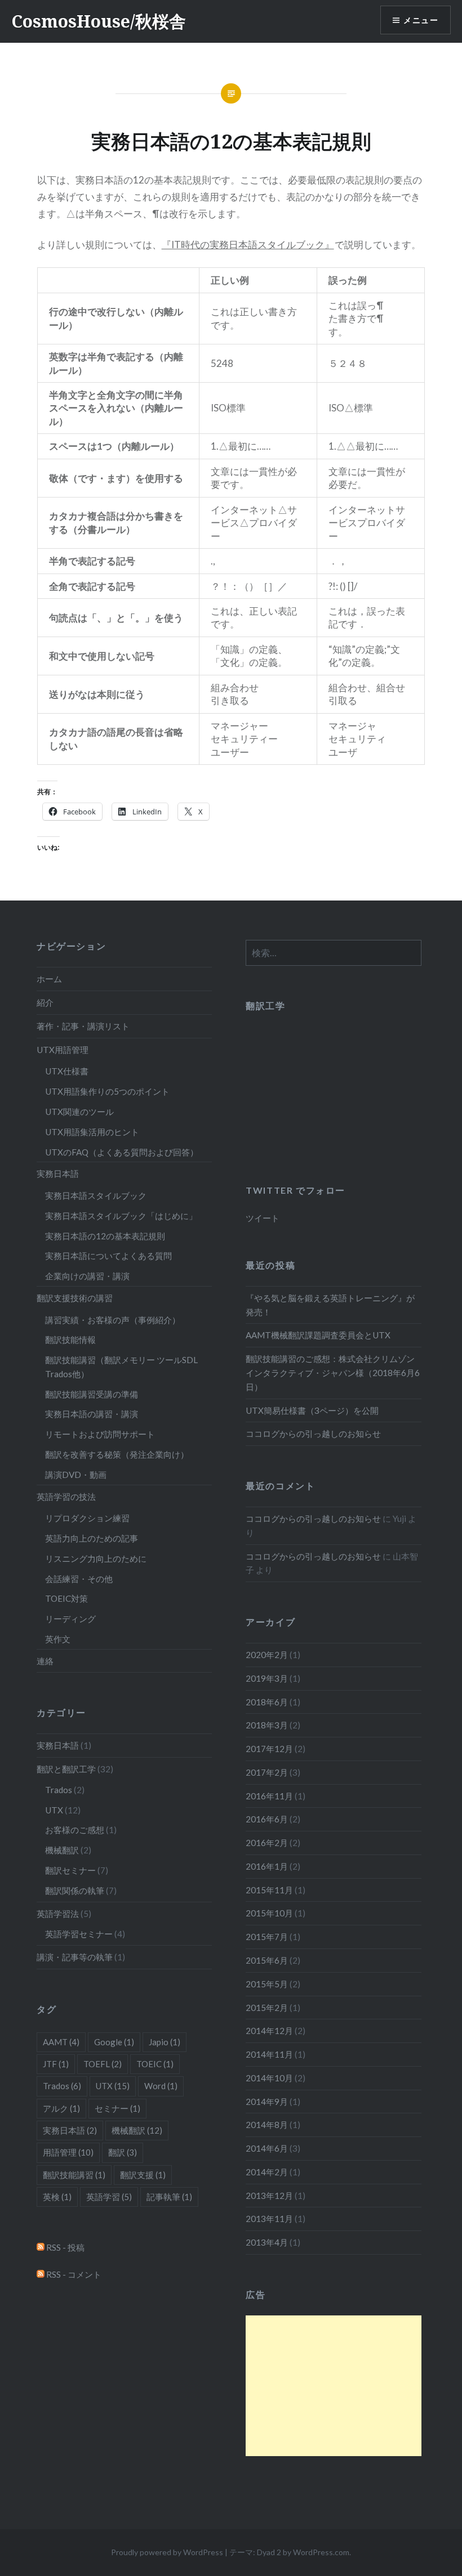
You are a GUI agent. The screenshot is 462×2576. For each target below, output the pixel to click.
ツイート (263, 1218)
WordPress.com (321, 2552)
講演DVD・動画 (76, 1475)
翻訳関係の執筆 (75, 1890)
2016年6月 (267, 1819)
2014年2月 (267, 2172)
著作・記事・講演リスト (83, 1026)
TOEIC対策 (66, 1598)
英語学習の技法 (66, 1497)
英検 (57, 2197)
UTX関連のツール (79, 1112)
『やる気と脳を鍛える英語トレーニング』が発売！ (330, 1305)
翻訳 (123, 2152)
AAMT (61, 2042)
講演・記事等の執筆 (75, 1957)
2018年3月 (267, 1725)
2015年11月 (269, 1890)
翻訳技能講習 (74, 2175)
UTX (54, 1810)
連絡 (45, 1661)
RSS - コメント (73, 2274)
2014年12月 (269, 2031)
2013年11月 (269, 2219)
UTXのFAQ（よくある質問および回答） (122, 1152)
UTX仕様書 (67, 1071)
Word (161, 2086)
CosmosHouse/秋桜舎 (99, 21)
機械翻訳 (62, 1850)
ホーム (49, 979)
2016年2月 (267, 1843)
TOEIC (155, 2064)
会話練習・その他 (79, 1579)
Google (114, 2042)
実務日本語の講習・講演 (92, 1414)
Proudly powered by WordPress (167, 2552)
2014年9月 (267, 2102)
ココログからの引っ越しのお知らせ (313, 1433)
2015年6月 (267, 1960)
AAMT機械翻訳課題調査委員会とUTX (318, 1335)
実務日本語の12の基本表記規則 (105, 1236)
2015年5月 (267, 1984)
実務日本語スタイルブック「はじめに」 (121, 1216)
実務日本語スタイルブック (96, 1195)
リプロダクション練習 (87, 1518)
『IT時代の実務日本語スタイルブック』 (248, 245)
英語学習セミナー (79, 1934)
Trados (59, 1790)
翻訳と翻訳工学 (66, 1769)
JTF (56, 2064)
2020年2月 (267, 1655)
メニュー (421, 20)
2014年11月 (269, 2054)
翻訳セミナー (70, 1870)
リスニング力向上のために (96, 1558)
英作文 (58, 1639)
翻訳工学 (265, 1005)
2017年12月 (269, 1749)
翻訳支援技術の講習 (75, 1298)
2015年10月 (269, 1913)
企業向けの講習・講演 (87, 1276)
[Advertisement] (333, 2386)
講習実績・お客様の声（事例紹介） (113, 1320)
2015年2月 (267, 2008)
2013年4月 (267, 2242)
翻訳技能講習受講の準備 (92, 1394)
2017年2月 (267, 1772)
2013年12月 (269, 2196)
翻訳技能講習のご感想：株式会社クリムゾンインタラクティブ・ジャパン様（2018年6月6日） (333, 1373)
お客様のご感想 (75, 1830)
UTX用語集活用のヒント (92, 1132)
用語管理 (68, 2152)
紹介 (45, 1002)
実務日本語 (58, 1173)
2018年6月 (267, 1702)
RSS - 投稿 (65, 2247)
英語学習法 (58, 1914)
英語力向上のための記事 (92, 1538)
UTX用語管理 (63, 1050)
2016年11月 (269, 1796)
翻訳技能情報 (70, 1339)
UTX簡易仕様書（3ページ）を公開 (312, 1410)
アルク (61, 2108)
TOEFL (103, 2064)
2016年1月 (267, 1866)
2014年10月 (269, 2078)
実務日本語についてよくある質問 (108, 1256)
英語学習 (109, 2197)
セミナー (117, 2108)
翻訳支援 (143, 2175)
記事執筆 (169, 2197)
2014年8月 (267, 2125)
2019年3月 (267, 1678)
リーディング (70, 1619)
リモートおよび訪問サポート (100, 1434)
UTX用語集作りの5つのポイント (107, 1091)
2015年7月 (267, 1937)
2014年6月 (267, 2148)
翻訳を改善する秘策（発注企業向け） (117, 1454)
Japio (165, 2042)
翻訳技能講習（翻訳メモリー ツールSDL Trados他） (121, 1367)
